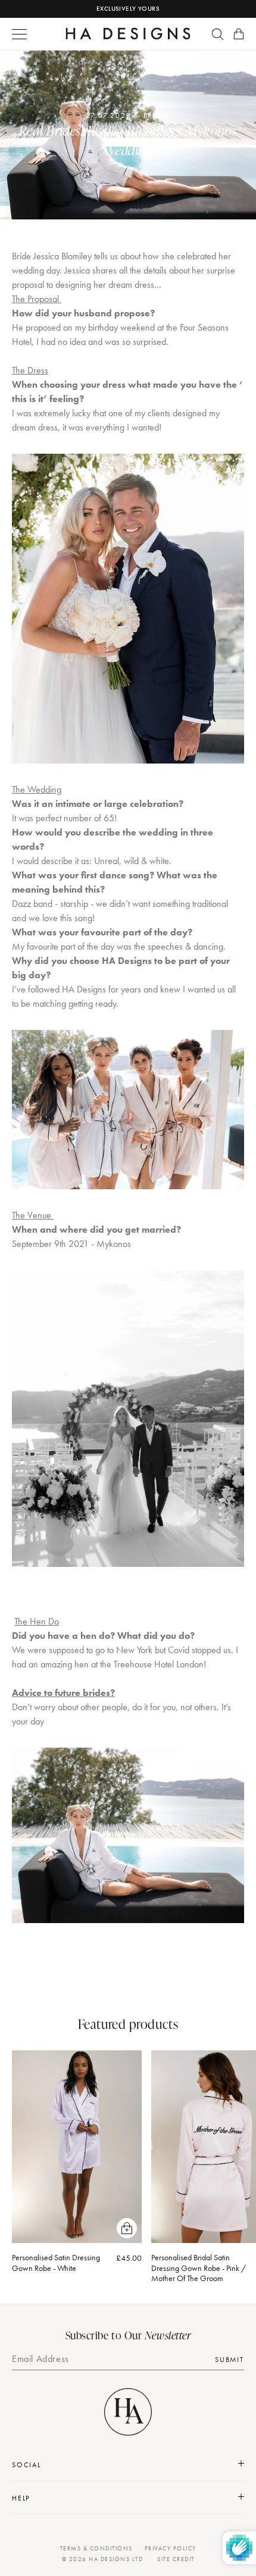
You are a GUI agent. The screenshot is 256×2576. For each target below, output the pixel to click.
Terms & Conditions (96, 2548)
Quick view (127, 2228)
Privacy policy (171, 2548)
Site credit (176, 2559)
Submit (230, 2360)
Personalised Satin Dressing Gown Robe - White (56, 2263)
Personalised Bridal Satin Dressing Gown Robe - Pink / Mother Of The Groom (199, 2268)
